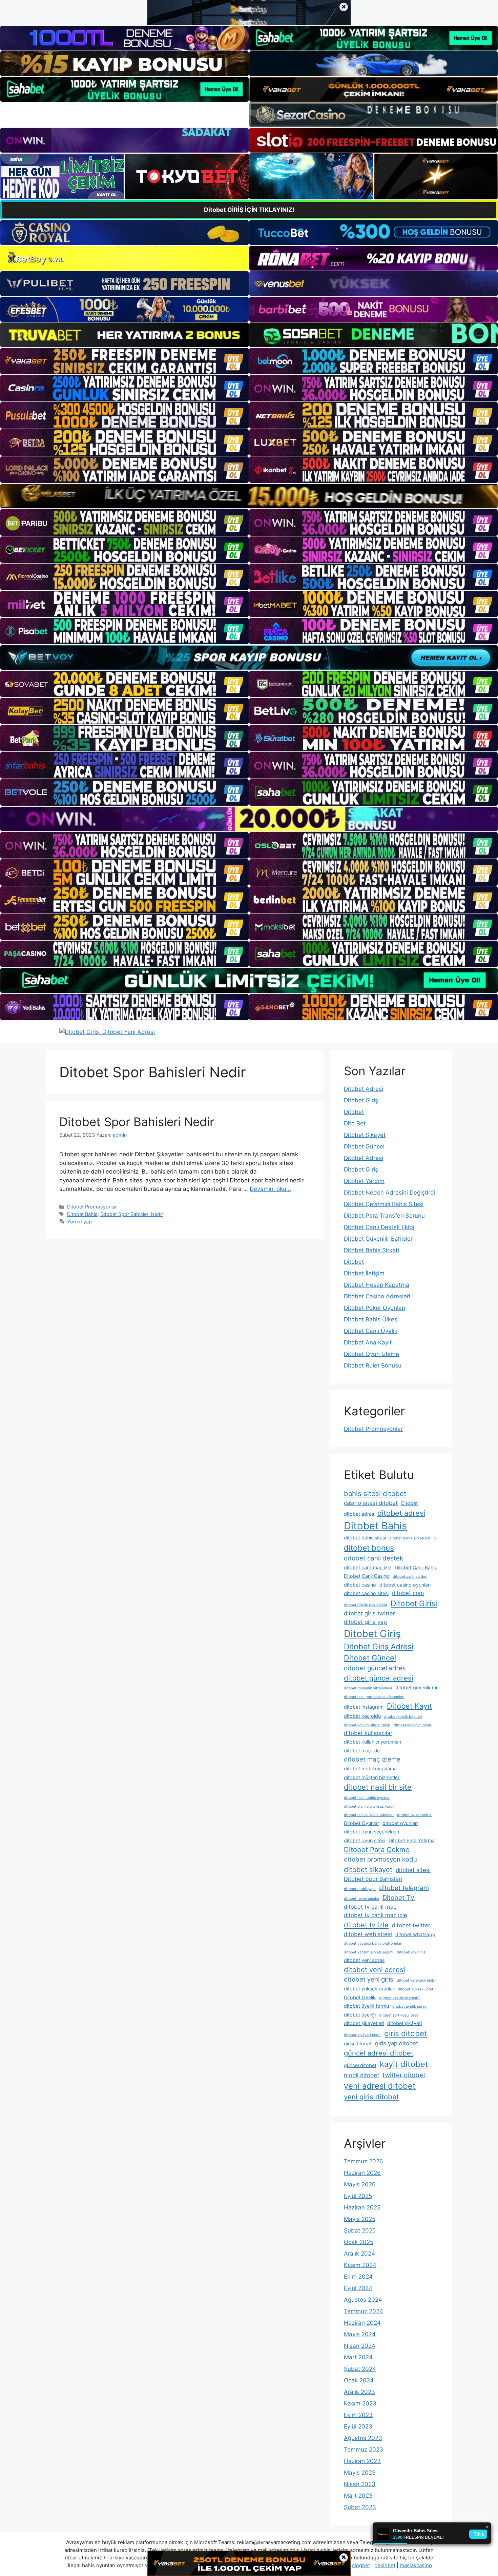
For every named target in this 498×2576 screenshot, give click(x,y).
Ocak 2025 (359, 2242)
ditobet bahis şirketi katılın (412, 1538)
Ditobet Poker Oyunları (375, 1308)
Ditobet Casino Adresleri (377, 1296)
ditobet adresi (401, 1513)
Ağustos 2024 (363, 2300)
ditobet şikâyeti (404, 2023)
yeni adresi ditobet (380, 2086)
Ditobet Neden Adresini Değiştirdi (390, 1193)
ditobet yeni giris (369, 1979)
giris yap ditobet (397, 2043)
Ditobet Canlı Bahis (416, 1567)
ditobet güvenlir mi (416, 1687)
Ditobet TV (399, 1898)
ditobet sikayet (368, 1870)
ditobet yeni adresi (375, 1970)
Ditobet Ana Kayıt (368, 1342)
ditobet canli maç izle (368, 1567)
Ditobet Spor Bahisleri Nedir (137, 1122)
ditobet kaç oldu (362, 1716)
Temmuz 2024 (364, 2311)
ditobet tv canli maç (370, 1907)
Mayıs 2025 (360, 2219)
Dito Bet (355, 1123)
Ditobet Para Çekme (377, 1850)
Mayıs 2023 (360, 2473)
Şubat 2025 (360, 2230)
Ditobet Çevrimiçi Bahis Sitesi (384, 1204)
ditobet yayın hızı (412, 1952)
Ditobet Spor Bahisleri (373, 1879)
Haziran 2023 (362, 2461)
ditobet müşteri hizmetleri (372, 1777)
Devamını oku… (270, 1189)
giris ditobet (406, 2033)
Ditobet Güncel (364, 1146)
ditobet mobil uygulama (370, 1768)
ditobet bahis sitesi (365, 1538)
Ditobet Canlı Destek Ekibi (379, 1227)
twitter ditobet (404, 2075)
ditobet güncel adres (375, 1668)
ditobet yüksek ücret (416, 1989)
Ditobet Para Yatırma (412, 1840)
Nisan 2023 (360, 2484)
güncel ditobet (360, 2065)
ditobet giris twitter (369, 1613)
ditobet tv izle (366, 1925)
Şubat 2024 (360, 2369)
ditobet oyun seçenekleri (371, 1832)
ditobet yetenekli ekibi (416, 1980)
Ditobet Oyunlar (361, 1823)
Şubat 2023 (360, 2507)
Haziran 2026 (362, 2173)
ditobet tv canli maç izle (376, 1915)
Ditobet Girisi (414, 1603)
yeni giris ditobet (371, 2097)
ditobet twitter (411, 1925)
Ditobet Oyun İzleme (371, 1354)
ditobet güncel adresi (379, 1678)
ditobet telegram (404, 1888)
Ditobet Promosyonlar (92, 1207)
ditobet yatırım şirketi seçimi (369, 1952)
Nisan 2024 (360, 2346)
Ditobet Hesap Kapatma (377, 1285)
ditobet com (408, 1593)
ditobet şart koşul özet (399, 2015)
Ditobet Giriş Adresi (379, 1646)
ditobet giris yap (365, 1622)
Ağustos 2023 (363, 2438)
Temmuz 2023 (364, 2450)
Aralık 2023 (359, 2392)
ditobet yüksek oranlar (369, 1989)
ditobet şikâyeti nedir (362, 2035)
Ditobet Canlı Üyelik (371, 1331)
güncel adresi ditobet (379, 2053)
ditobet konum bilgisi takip (367, 1725)
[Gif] (249, 496)
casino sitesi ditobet (371, 1503)
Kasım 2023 (360, 2403)
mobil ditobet (361, 2075)
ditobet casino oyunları (405, 1585)
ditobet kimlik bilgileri (403, 1717)
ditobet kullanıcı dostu (413, 1725)
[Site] (124, 361)
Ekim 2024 (358, 2277)
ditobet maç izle (362, 1751)
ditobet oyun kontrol (414, 1815)
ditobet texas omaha (361, 1899)
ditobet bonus (369, 1548)
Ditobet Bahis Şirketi (371, 1250)
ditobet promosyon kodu (380, 1859)
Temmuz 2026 (364, 2161)
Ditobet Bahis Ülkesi (371, 1319)
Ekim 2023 (358, 2415)
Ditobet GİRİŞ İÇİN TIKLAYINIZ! (249, 210)
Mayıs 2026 (360, 2184)
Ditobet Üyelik (360, 1997)
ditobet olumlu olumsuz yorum (370, 1806)
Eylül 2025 (358, 2196)
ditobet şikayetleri (364, 2023)
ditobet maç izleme (372, 1759)
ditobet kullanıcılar (368, 1733)
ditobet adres (359, 1514)
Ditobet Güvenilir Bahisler (378, 1239)
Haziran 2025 (362, 2207)
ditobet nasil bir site (378, 1787)
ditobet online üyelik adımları (369, 1815)
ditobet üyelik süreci (410, 2007)
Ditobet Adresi (364, 1089)
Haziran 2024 (362, 2323)
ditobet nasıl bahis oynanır (367, 1798)
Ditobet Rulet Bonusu (373, 1365)
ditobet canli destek (373, 1558)
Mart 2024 (358, 2357)
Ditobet (354, 1112)
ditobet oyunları (400, 1823)
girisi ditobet (358, 2043)
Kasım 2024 (360, 2265)
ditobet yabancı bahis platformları (373, 1943)
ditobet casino (360, 1585)
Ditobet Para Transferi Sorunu (384, 1216)
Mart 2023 (358, 2496)
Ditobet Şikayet (365, 1135)
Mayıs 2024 (360, 2334)
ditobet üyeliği (360, 2015)
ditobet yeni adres (364, 1960)
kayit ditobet (404, 2064)
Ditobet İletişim (364, 1273)
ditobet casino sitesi (366, 1593)
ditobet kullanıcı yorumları (372, 1742)
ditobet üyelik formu (366, 2006)
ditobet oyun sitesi (365, 1840)
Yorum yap (79, 1222)
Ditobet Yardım (364, 1181)
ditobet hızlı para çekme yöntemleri (374, 1697)
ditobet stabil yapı (360, 1889)
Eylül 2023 (358, 2426)
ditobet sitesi (413, 1870)
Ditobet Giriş (361, 1100)
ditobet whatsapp (415, 1934)
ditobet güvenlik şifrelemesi (368, 1688)
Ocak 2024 (359, 2380)
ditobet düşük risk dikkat (366, 1605)
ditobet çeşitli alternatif (399, 1998)
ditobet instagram (364, 1707)
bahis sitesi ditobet (375, 1493)
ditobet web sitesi (368, 1934)
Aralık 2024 (359, 2254)
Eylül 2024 (358, 2288)
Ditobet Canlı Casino (367, 1576)
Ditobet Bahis (82, 1214)
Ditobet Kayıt (409, 1706)
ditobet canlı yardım (410, 1577)
